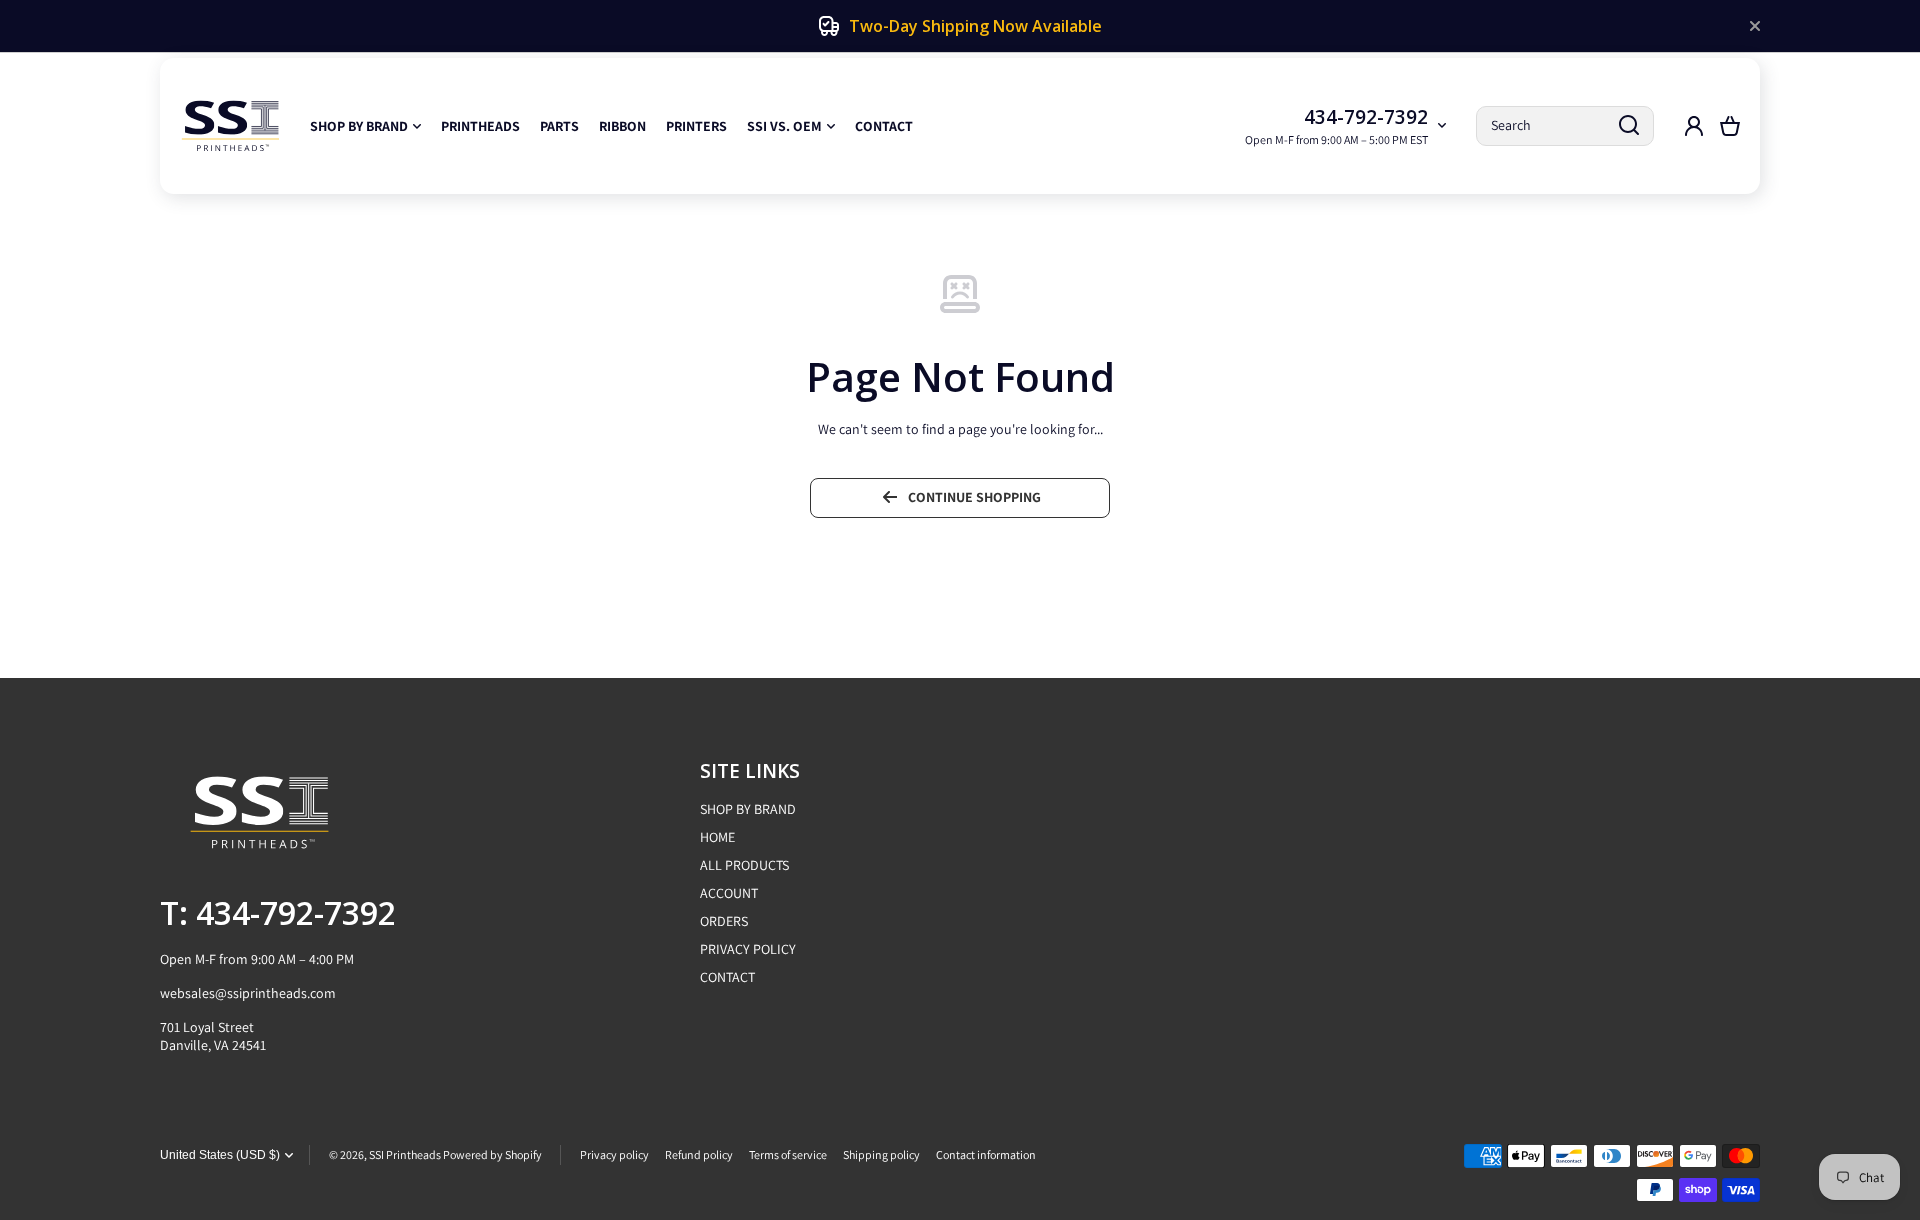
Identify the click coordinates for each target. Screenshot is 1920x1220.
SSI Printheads (405, 1154)
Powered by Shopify (492, 1154)
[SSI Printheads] (230, 126)
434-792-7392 (1366, 117)
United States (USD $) (220, 1155)
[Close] (1755, 26)
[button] (1730, 126)
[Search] (1629, 126)
